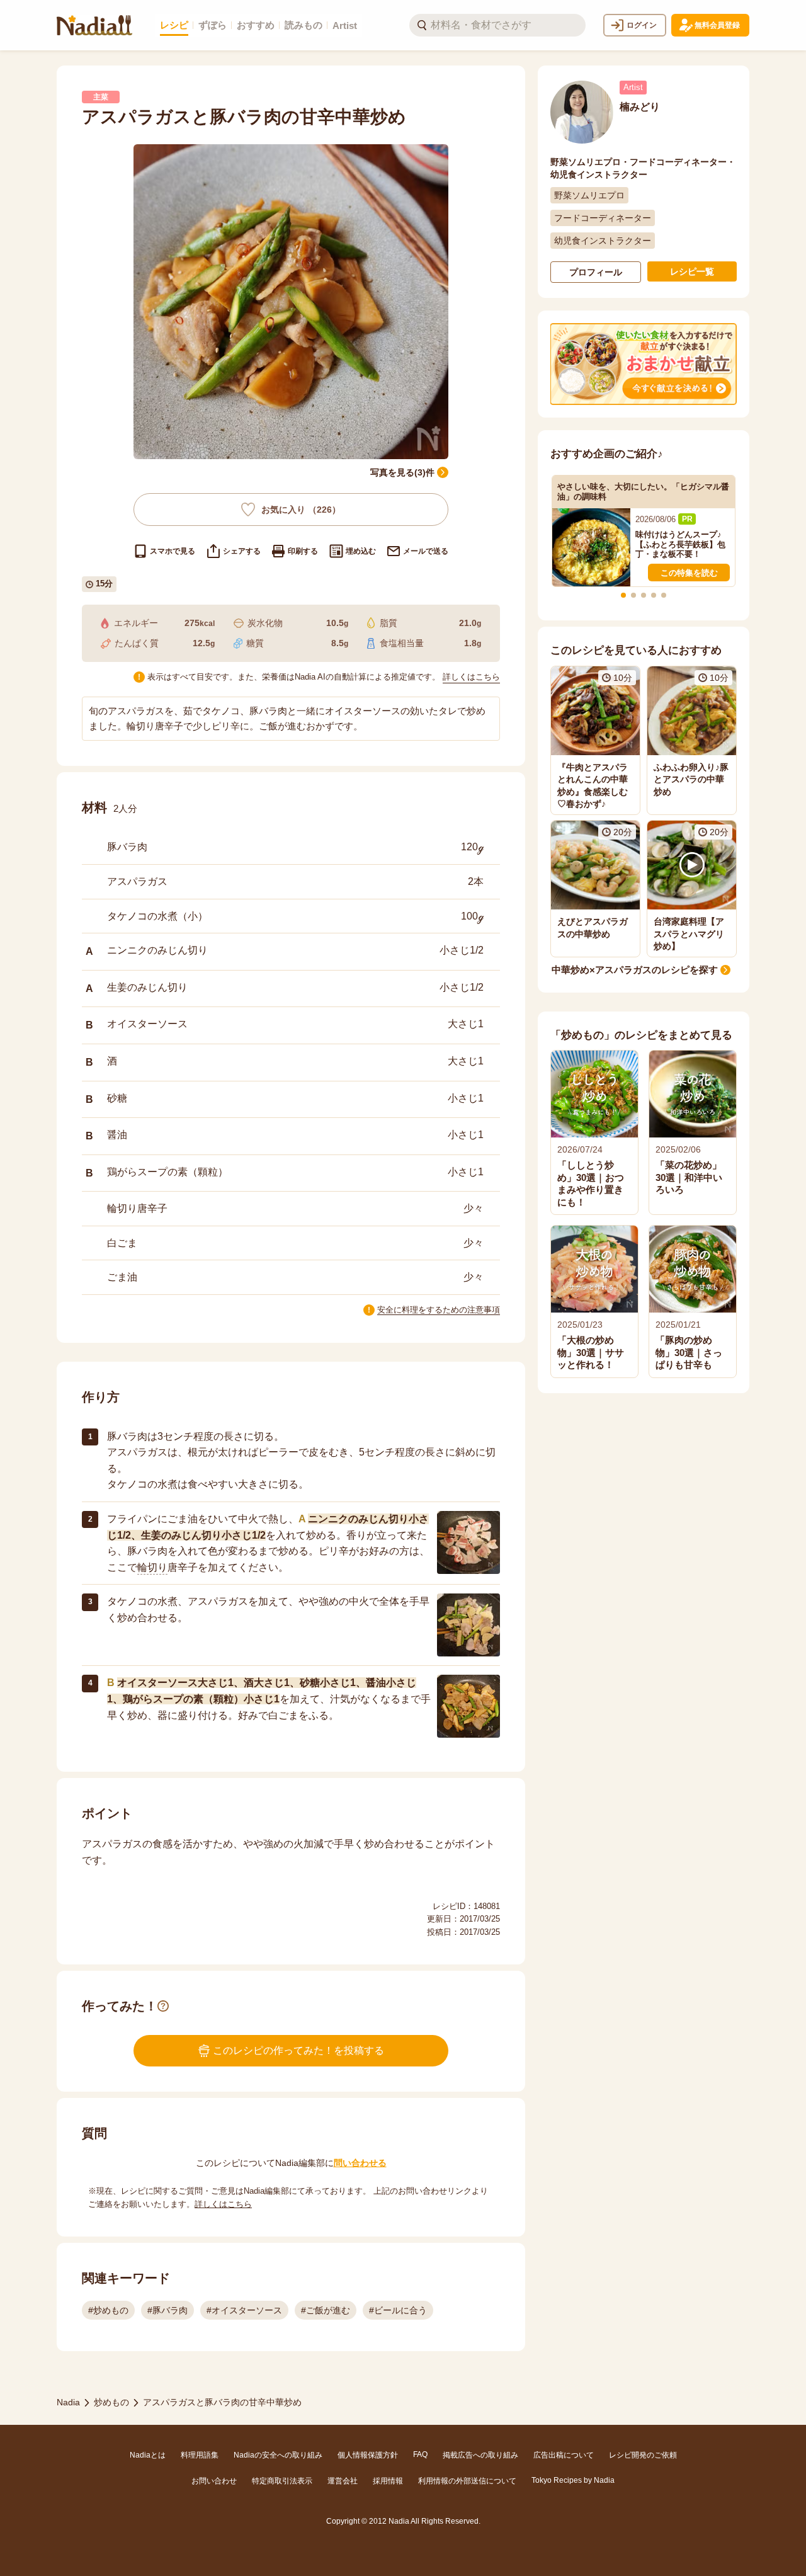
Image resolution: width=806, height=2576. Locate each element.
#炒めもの (108, 2310)
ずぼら (213, 25)
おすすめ (256, 25)
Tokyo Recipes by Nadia (573, 2480)
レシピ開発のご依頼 (643, 2455)
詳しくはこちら (471, 677)
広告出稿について (564, 2455)
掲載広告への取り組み (480, 2455)
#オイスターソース (244, 2310)
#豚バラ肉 (167, 2310)
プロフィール (596, 272)
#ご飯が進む (326, 2310)
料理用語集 (200, 2455)
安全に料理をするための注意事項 (439, 1310)
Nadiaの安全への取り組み (278, 2455)
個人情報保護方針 (368, 2455)
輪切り (152, 1567)
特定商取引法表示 (282, 2481)
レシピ (174, 25)
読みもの (304, 25)
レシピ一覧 (692, 271)
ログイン (642, 25)
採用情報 (388, 2481)
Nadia (68, 2402)
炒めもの (111, 2402)
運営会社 (343, 2481)
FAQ (420, 2454)
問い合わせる (360, 2163)
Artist (345, 26)
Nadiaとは (148, 2455)
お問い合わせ (214, 2481)
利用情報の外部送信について (467, 2481)
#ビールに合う (398, 2310)
